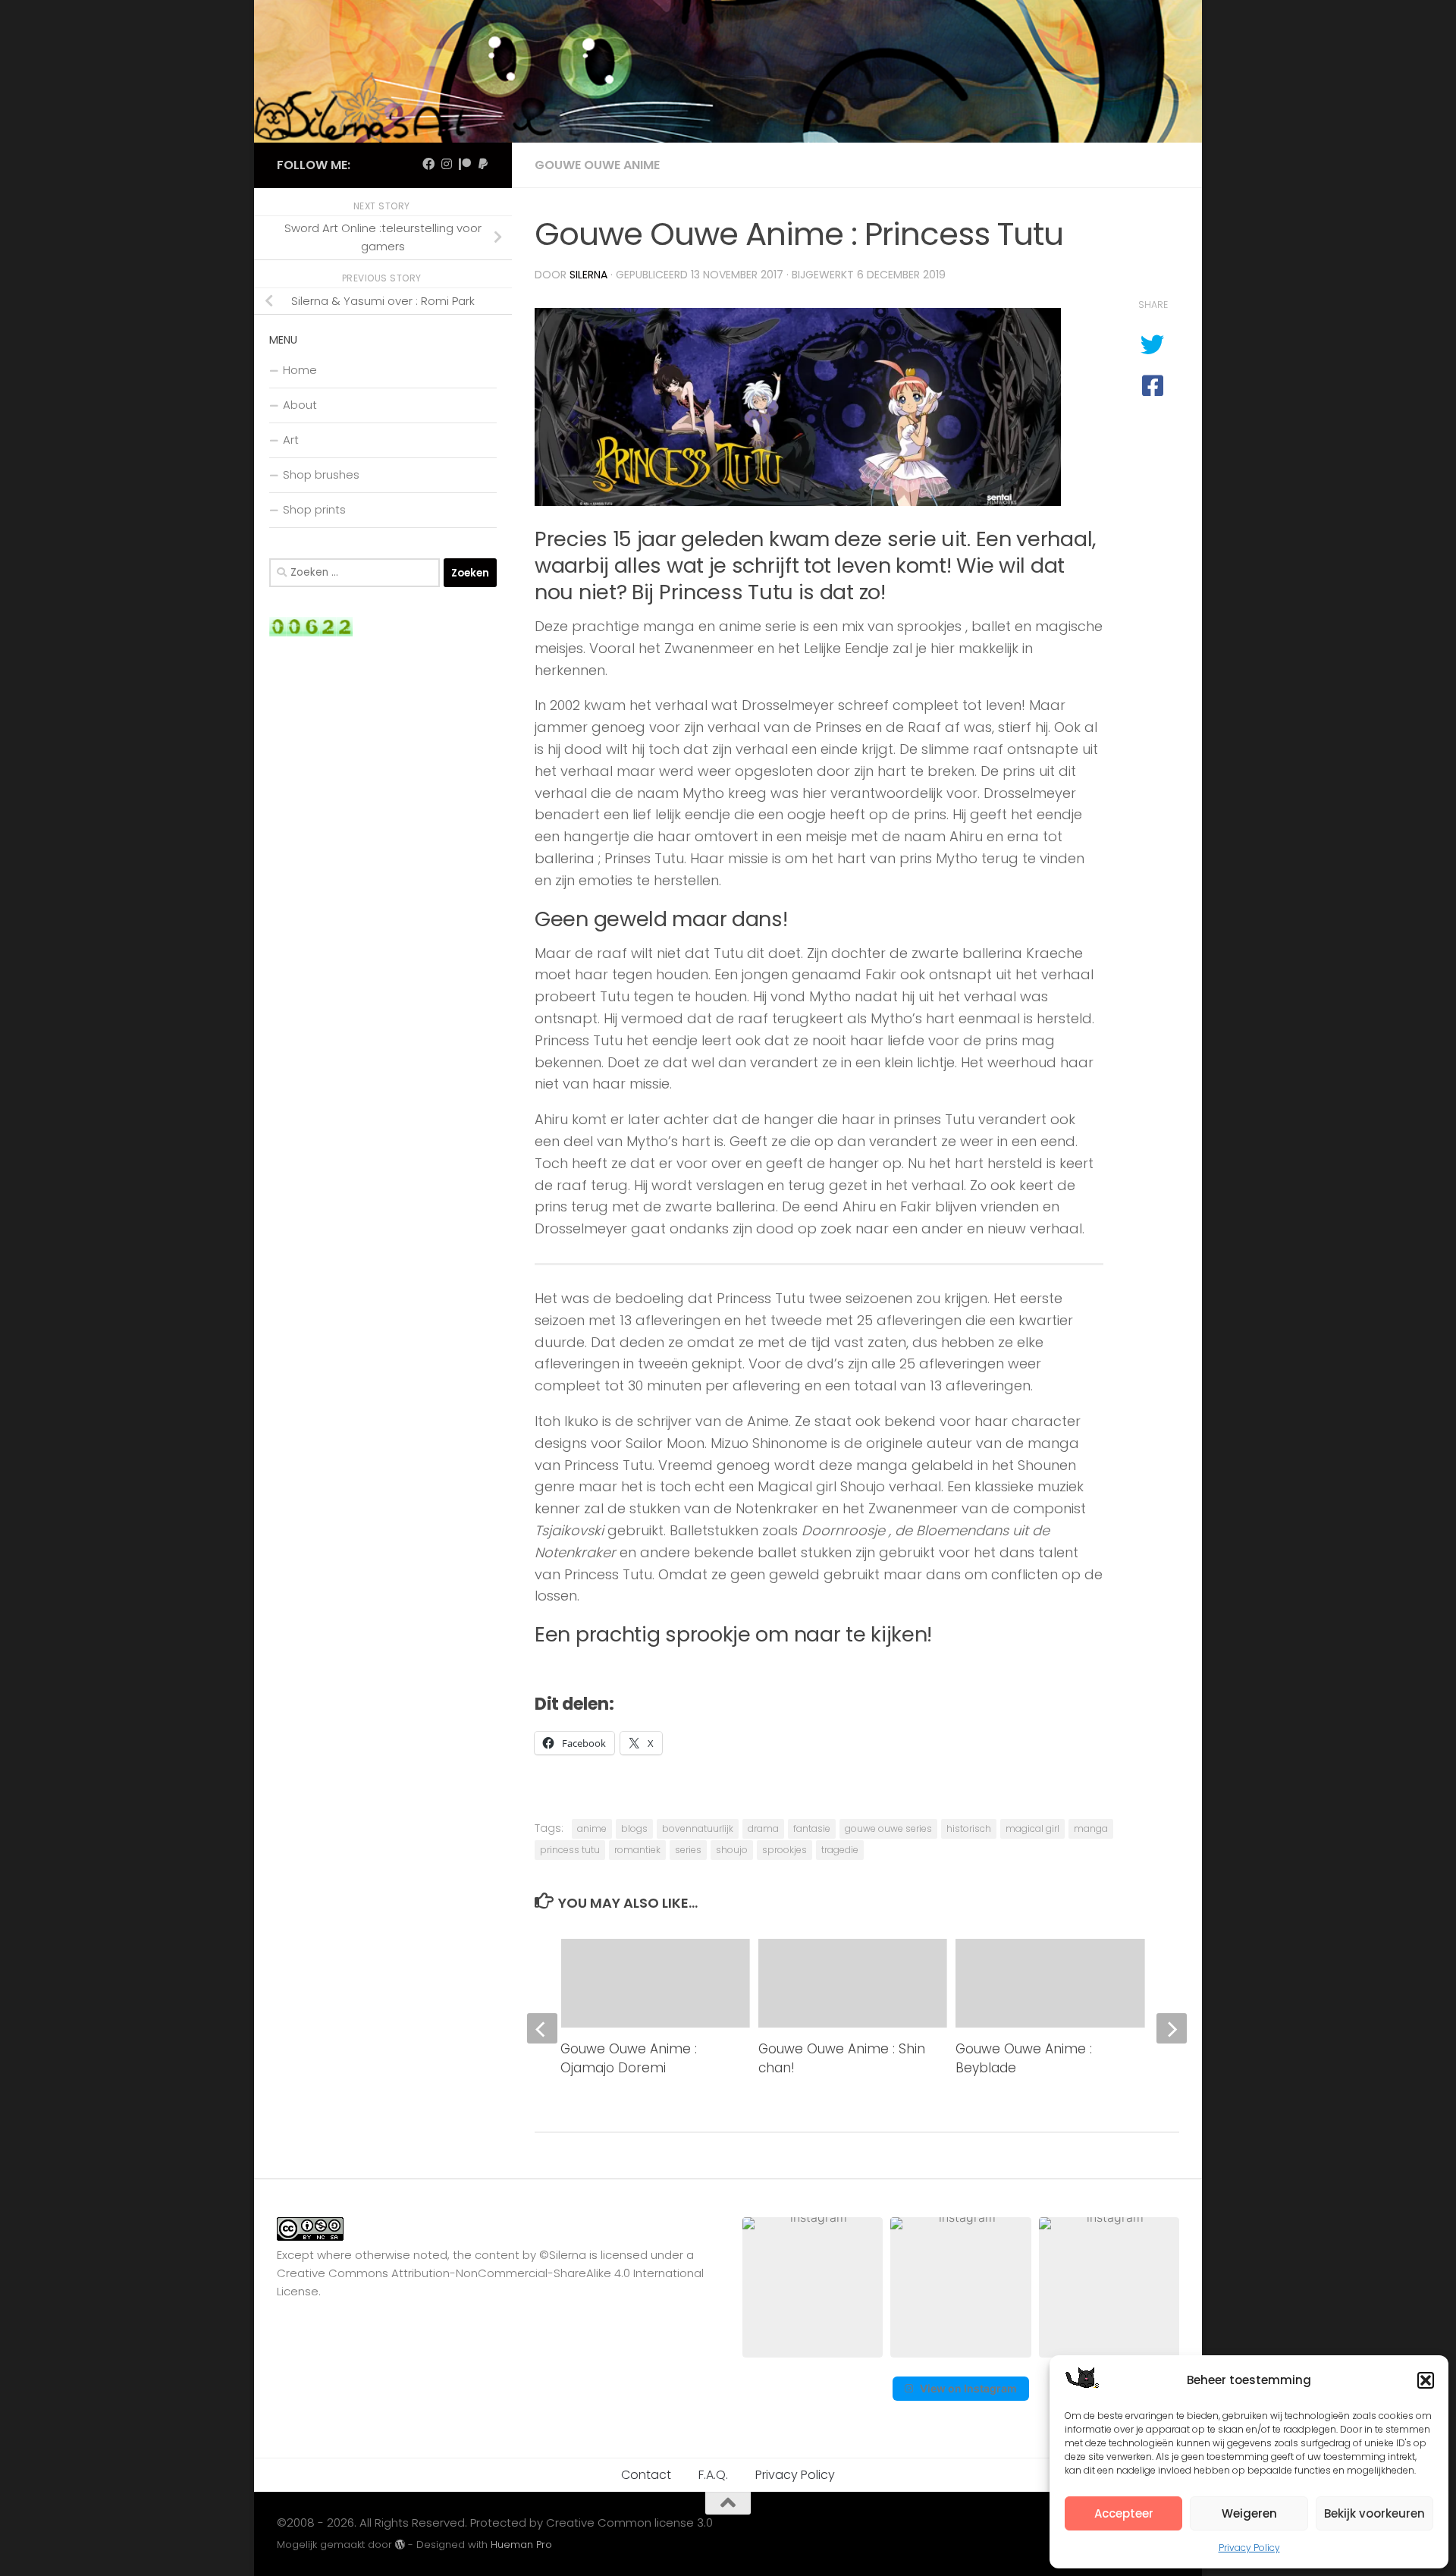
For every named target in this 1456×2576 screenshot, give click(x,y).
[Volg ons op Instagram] (447, 164)
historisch (969, 1828)
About (300, 405)
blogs (634, 1828)
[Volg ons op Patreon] (465, 164)
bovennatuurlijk (698, 1828)
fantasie (812, 1828)
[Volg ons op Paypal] (483, 164)
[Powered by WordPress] (400, 2545)
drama (763, 1828)
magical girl (1032, 1828)
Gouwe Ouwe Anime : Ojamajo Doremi (629, 2059)
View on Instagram (968, 2388)
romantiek (637, 1850)
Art (291, 440)
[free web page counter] (311, 632)
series (688, 1850)
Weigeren (1249, 2513)
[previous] (542, 2028)
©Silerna (563, 2255)
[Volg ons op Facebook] (428, 164)
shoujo (732, 1850)
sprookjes (784, 1850)
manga (1091, 1828)
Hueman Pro (521, 2545)
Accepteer (1124, 2513)
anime (592, 1828)
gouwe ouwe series (888, 1828)
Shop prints (314, 509)
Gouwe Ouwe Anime (597, 165)
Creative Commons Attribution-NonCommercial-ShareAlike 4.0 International (490, 2273)
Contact (646, 2475)
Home (300, 370)
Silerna (588, 275)
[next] (1172, 2028)
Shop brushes (321, 474)
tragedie (840, 1850)
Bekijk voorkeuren (1374, 2513)
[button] (1426, 2380)
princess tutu (570, 1850)
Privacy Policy (1249, 2548)
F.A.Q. (713, 2475)
